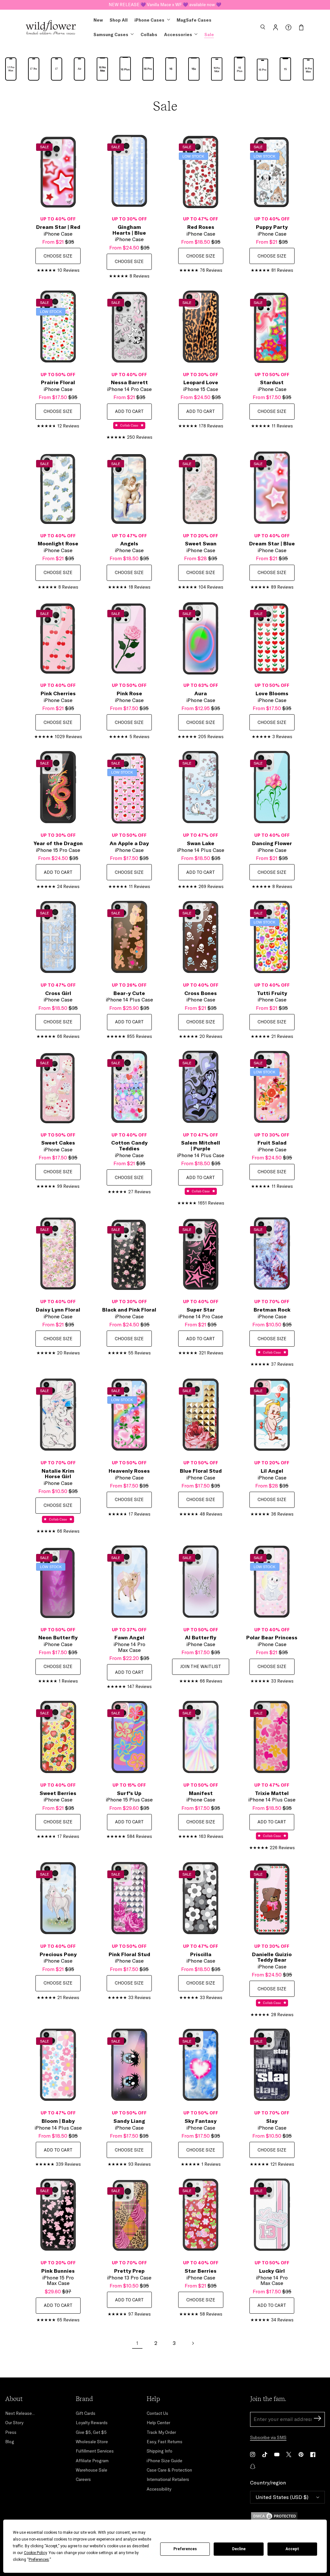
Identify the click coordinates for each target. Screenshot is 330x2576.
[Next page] (192, 2343)
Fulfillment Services (95, 2451)
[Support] (288, 27)
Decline (239, 2549)
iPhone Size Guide (165, 2461)
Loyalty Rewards (92, 2423)
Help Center (158, 2423)
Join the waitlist (201, 1666)
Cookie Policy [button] (35, 2553)
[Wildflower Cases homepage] (51, 27)
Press (11, 2432)
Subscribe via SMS (268, 2437)
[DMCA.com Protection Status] (287, 2516)
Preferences (185, 2549)
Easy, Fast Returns (165, 2442)
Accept (292, 2549)
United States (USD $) (282, 2497)
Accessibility (159, 2489)
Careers (83, 2479)
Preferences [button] (39, 2560)
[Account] (276, 27)
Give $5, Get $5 (91, 2432)
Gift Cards (86, 2413)
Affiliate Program (92, 2461)
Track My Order (161, 2432)
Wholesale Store (92, 2442)
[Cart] (301, 27)
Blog (10, 2442)
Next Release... (20, 2413)
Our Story (14, 2423)
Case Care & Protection (169, 2470)
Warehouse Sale (92, 2470)
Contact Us (157, 2413)
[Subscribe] (317, 2419)
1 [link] (137, 2343)
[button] (263, 27)
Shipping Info (160, 2451)
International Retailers (168, 2479)
